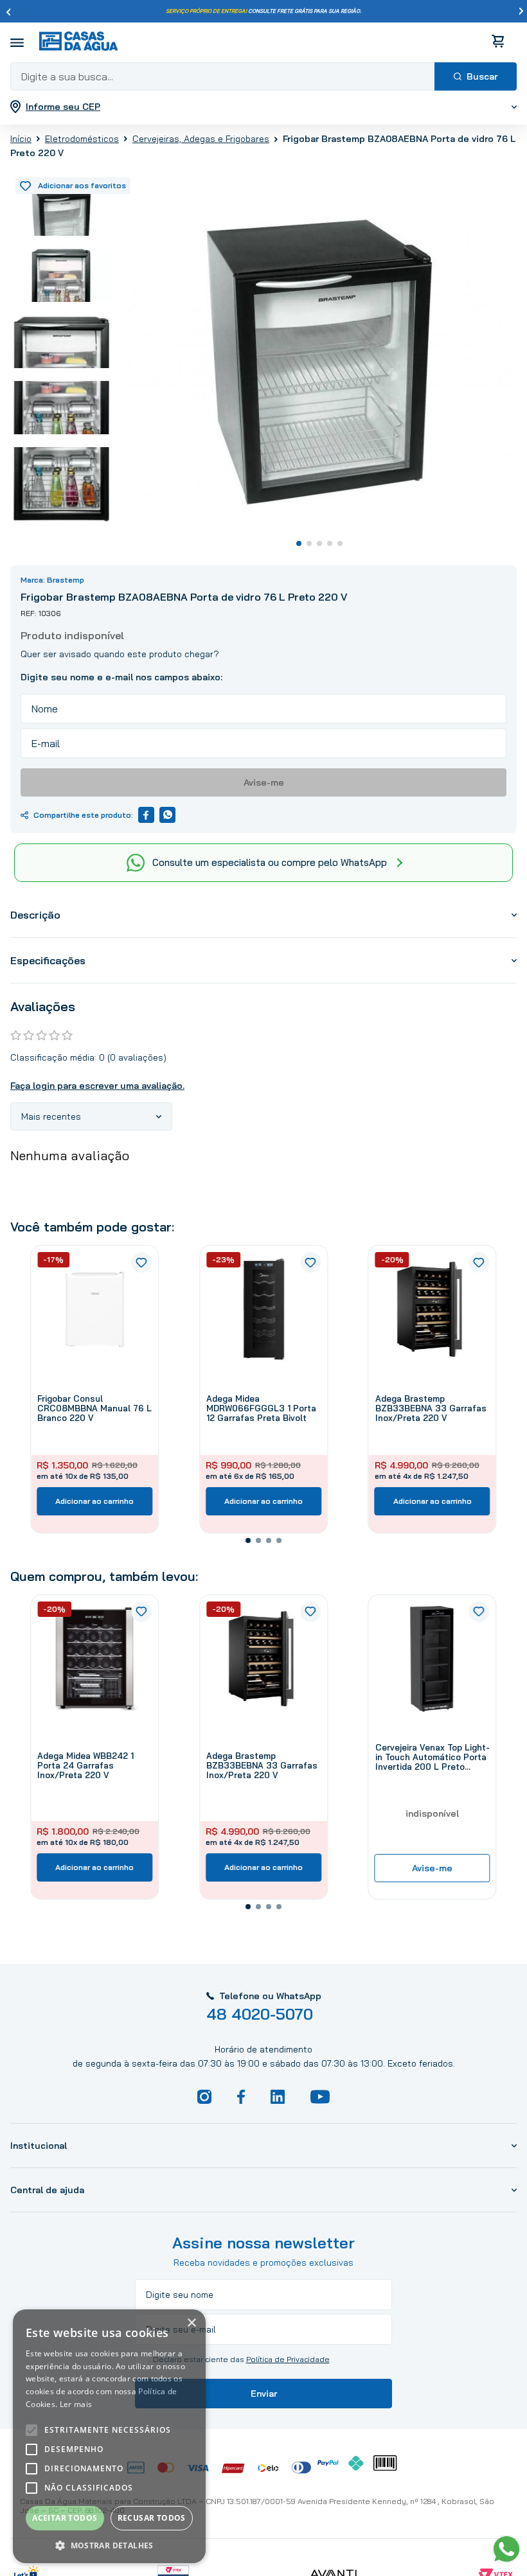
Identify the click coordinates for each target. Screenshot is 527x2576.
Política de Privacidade (288, 2359)
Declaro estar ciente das (241, 2360)
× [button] (191, 2323)
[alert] (109, 2436)
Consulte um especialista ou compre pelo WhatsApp (270, 862)
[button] (248, 1540)
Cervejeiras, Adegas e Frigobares (201, 139)
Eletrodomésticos (82, 139)
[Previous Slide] (8, 12)
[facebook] (146, 815)
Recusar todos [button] (152, 2518)
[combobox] (263, 76)
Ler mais (76, 2404)
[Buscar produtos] (476, 76)
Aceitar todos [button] (65, 2518)
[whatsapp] (167, 815)
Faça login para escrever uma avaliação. (97, 1086)
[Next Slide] (521, 12)
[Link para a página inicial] (21, 139)
